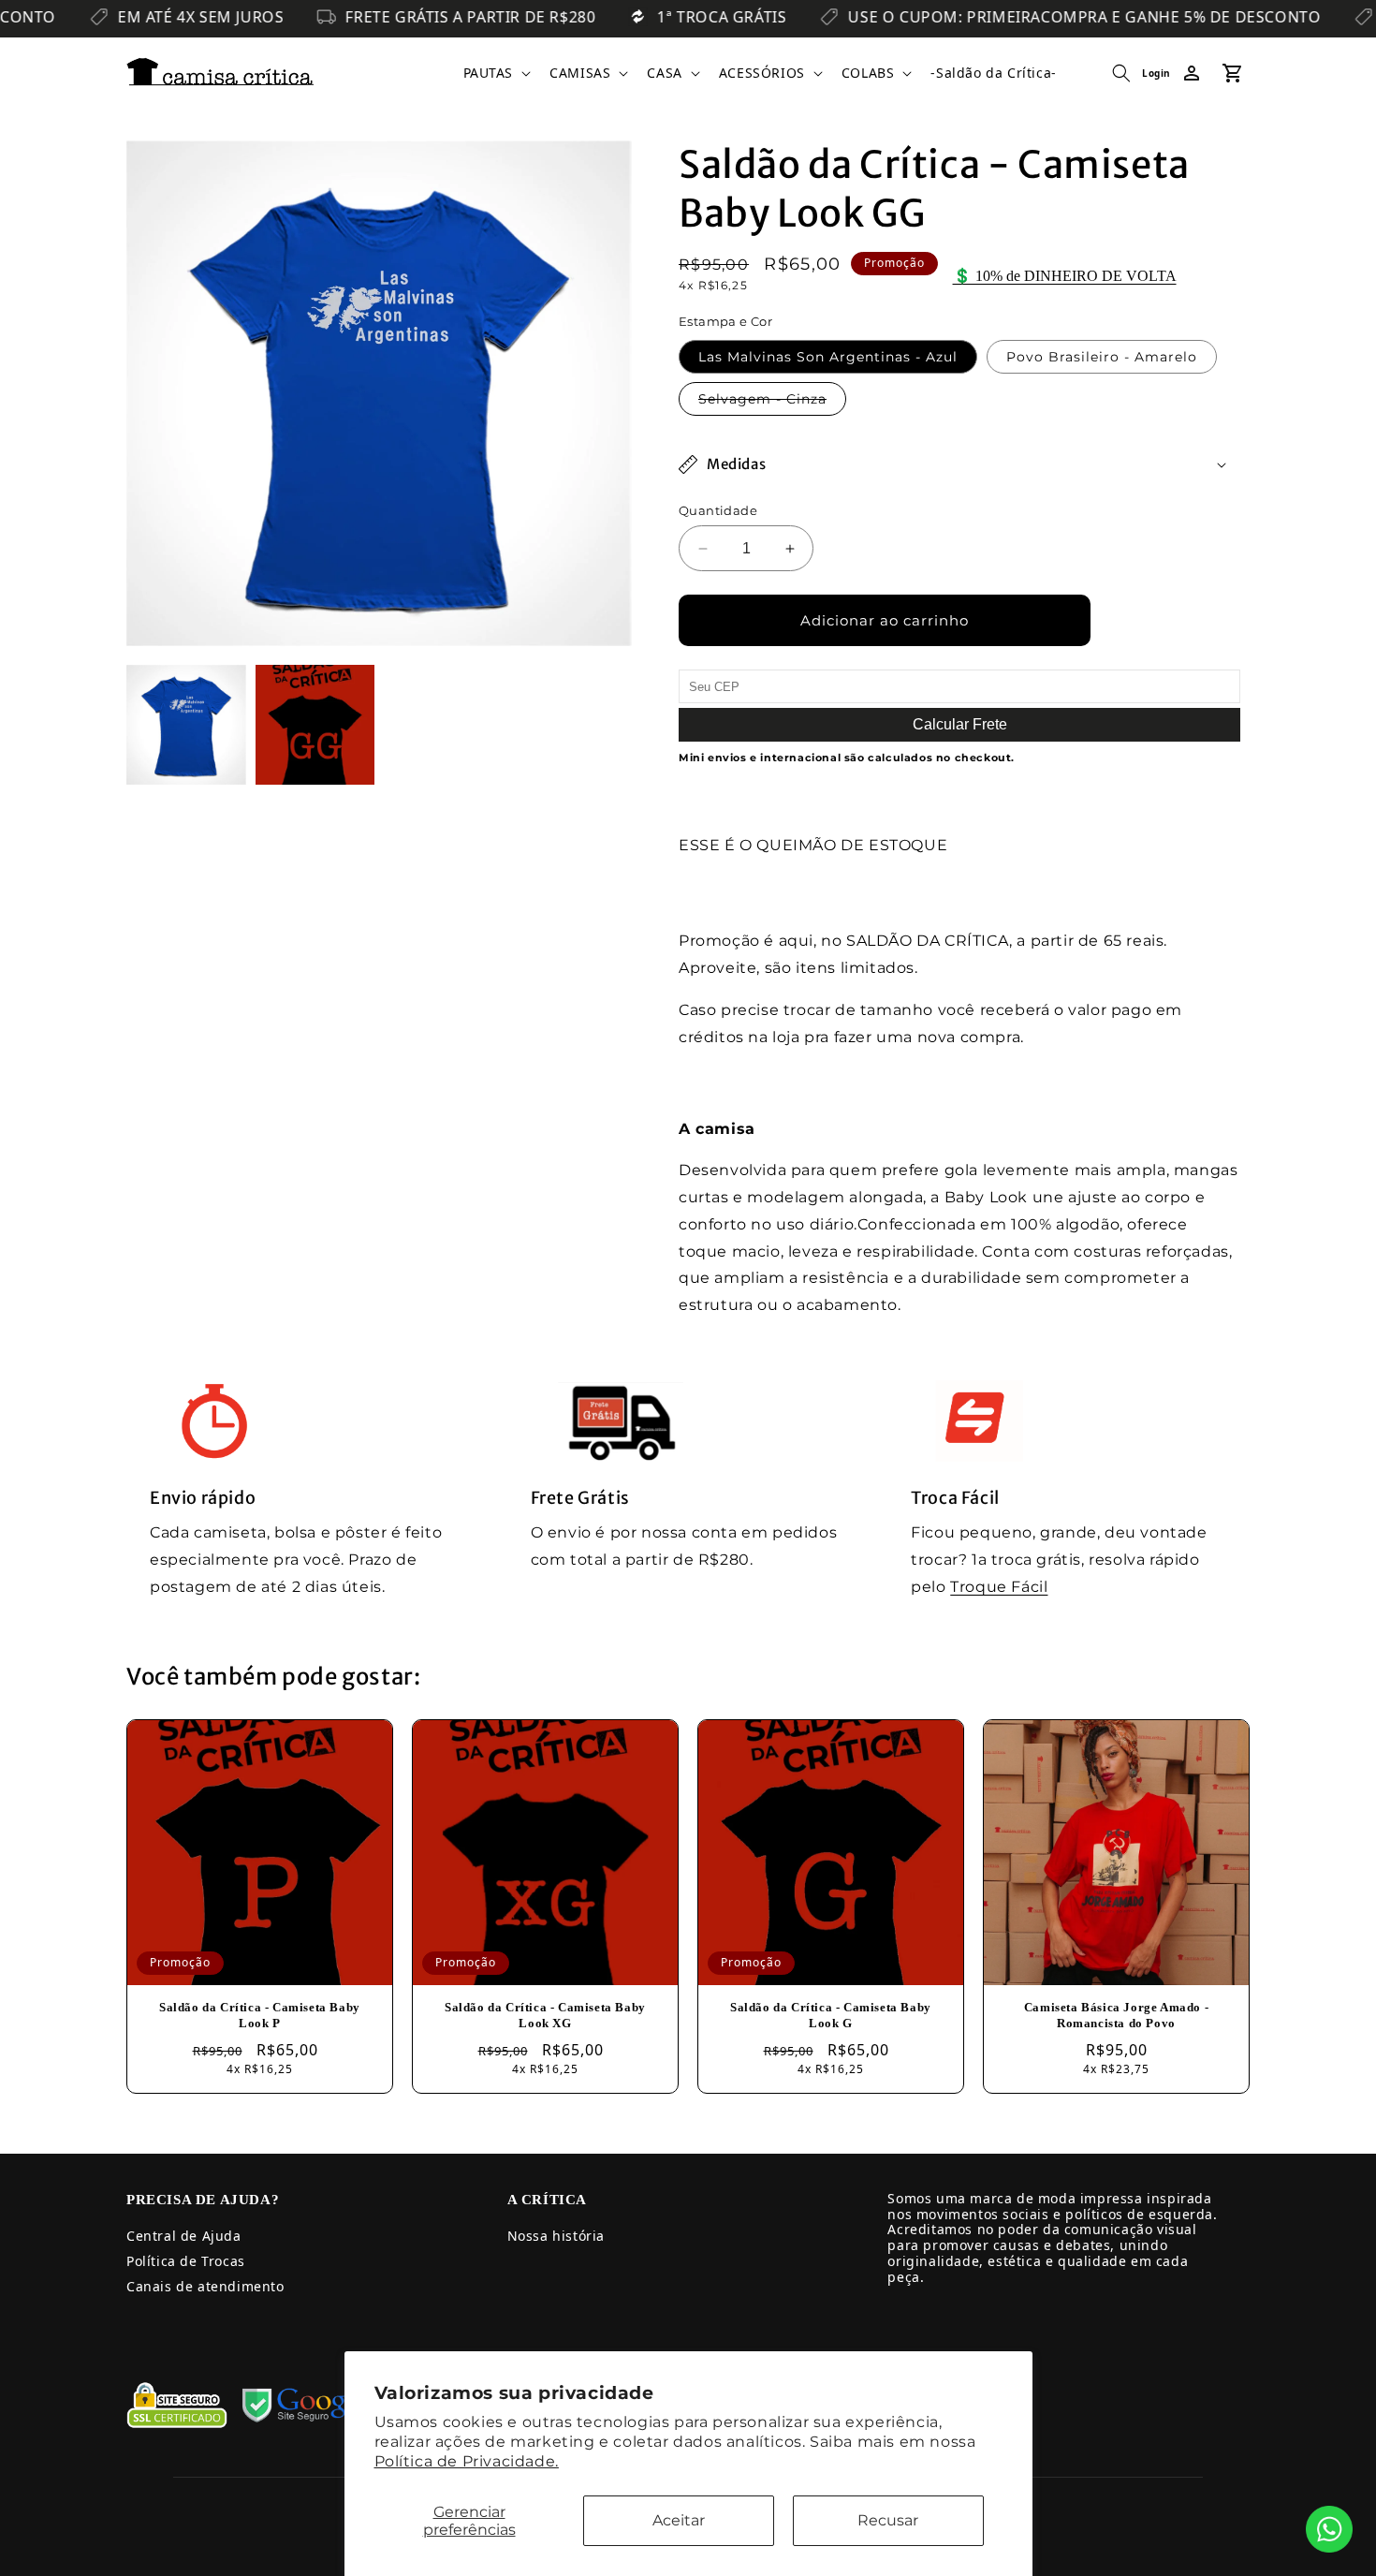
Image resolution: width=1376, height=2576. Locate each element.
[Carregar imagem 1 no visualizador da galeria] (186, 725)
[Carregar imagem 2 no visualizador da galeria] (315, 725)
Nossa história (556, 2236)
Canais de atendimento (205, 2286)
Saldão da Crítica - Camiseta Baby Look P (260, 2015)
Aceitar (679, 2520)
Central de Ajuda (184, 2236)
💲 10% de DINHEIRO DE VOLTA (1065, 276)
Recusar (888, 2520)
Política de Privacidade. (467, 2461)
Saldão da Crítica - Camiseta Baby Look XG (545, 2015)
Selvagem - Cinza (772, 403)
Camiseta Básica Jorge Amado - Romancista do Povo (1116, 2015)
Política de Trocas (186, 2261)
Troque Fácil (999, 1587)
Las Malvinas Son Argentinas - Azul (828, 357)
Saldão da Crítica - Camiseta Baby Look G (831, 2015)
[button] (496, 73)
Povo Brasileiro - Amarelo (1102, 357)
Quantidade (718, 510)
